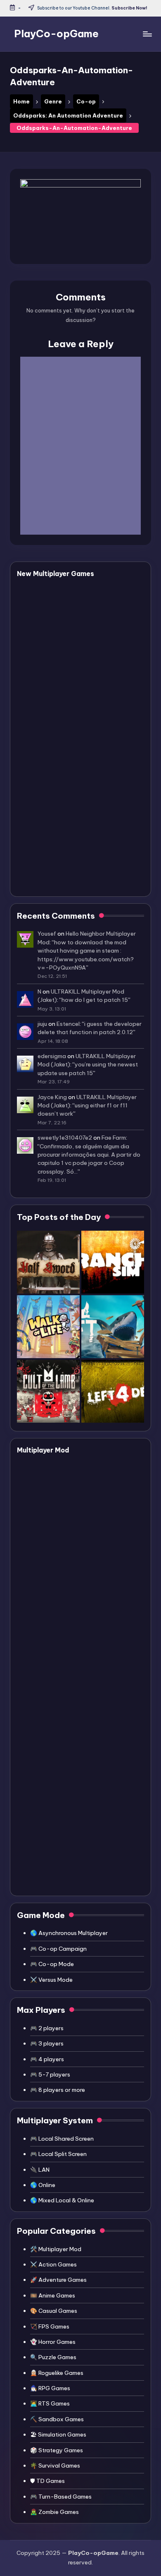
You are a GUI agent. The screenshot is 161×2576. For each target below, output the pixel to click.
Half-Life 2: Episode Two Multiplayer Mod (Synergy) (95, 1806)
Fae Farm (114, 1138)
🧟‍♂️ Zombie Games (54, 2512)
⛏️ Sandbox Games (57, 2419)
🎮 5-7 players (50, 2074)
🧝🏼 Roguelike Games (57, 2373)
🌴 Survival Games (55, 2466)
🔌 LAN (40, 2170)
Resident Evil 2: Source (90, 1694)
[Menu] (147, 34)
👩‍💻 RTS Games (50, 2403)
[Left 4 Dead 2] (113, 1391)
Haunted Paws (75, 621)
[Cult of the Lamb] (48, 1391)
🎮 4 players (47, 2059)
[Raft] (113, 1327)
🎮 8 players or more (58, 2090)
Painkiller (65, 870)
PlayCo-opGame (56, 34)
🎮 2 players (47, 2028)
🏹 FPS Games (50, 2326)
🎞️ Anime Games (53, 2295)
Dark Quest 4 (73, 651)
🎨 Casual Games (54, 2311)
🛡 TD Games (47, 2481)
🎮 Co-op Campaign (58, 1949)
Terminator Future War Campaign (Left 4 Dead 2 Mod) (96, 1561)
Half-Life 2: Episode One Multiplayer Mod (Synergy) (94, 1858)
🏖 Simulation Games (58, 2434)
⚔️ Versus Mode (51, 1980)
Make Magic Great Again (94, 840)
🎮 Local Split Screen (58, 2154)
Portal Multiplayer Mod (91, 1765)
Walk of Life (71, 740)
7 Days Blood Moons (86, 681)
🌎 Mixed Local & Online (62, 2200)
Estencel (68, 1024)
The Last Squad (77, 710)
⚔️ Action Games (53, 2264)
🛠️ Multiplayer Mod (56, 2249)
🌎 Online (43, 2185)
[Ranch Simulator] (113, 1262)
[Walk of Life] (48, 1327)
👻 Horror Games (53, 2342)
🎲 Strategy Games (57, 2450)
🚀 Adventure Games (58, 2280)
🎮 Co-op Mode (52, 1964)
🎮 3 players (47, 2043)
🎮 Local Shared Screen (62, 2139)
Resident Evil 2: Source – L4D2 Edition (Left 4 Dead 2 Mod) (94, 1613)
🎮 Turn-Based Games (61, 2497)
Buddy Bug (68, 592)
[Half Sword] (48, 1262)
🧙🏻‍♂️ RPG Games (50, 2388)
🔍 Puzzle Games (53, 2357)
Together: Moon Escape (92, 810)
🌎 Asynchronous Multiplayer (69, 1933)
